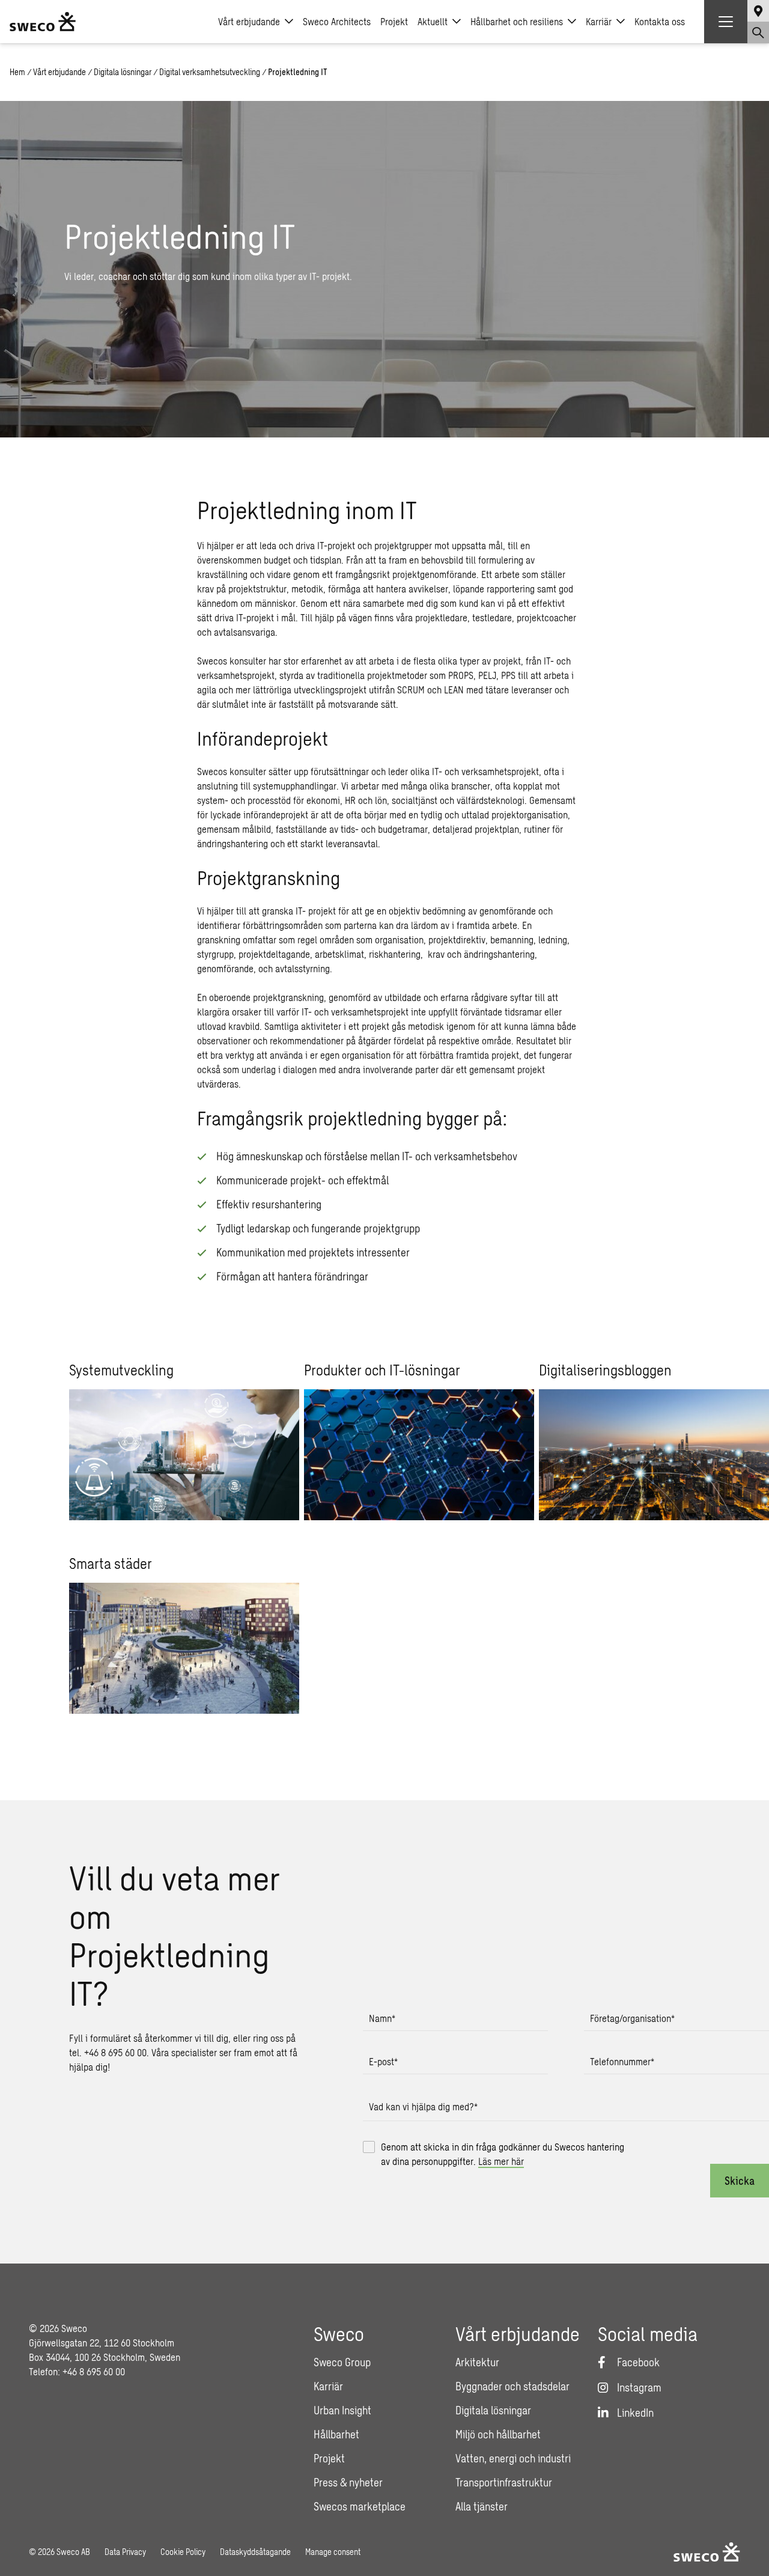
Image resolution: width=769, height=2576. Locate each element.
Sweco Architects (337, 21)
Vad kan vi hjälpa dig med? (423, 2106)
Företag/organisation (632, 2018)
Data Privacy (125, 2552)
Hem (17, 72)
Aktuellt (433, 21)
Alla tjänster (482, 2506)
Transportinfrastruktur (504, 2482)
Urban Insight (342, 2410)
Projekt (394, 21)
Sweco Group (342, 2362)
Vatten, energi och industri (513, 2458)
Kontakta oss (660, 21)
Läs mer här (501, 2161)
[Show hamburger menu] (726, 22)
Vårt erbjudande (249, 21)
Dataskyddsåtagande (255, 2552)
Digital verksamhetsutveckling (210, 72)
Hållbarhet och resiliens (517, 21)
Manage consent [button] (333, 2552)
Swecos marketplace (360, 2506)
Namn (382, 2018)
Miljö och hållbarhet (498, 2434)
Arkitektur (477, 2362)
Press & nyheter (348, 2482)
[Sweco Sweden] (43, 22)
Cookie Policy (183, 2552)
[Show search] (758, 32)
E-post (383, 2061)
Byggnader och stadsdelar (512, 2386)
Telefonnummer (622, 2061)
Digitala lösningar (123, 72)
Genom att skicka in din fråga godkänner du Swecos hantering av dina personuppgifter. (503, 2154)
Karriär (599, 21)
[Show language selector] (758, 11)
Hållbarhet (336, 2434)
